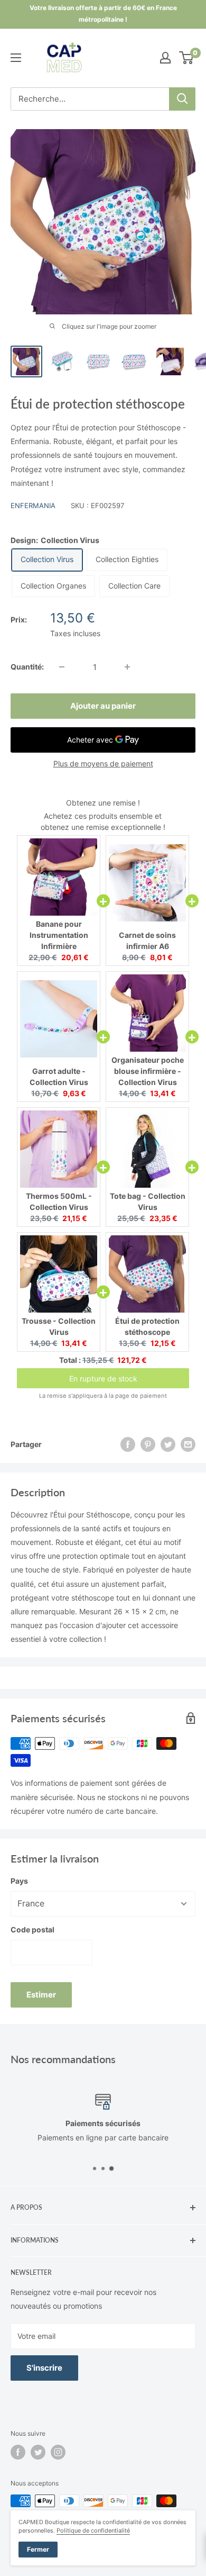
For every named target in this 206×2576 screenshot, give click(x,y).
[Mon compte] (165, 58)
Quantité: (27, 667)
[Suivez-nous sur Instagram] (58, 2452)
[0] (187, 58)
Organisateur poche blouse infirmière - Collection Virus (148, 1071)
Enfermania (33, 505)
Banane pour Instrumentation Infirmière (59, 935)
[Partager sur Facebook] (128, 1444)
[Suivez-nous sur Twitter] (38, 2452)
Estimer (41, 1995)
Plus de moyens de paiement (103, 763)
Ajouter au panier (103, 706)
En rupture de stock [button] (103, 1379)
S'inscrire (44, 2368)
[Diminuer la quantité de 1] (62, 667)
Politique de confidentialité (93, 2530)
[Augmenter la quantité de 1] (127, 667)
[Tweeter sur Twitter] (168, 1444)
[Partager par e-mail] (188, 1444)
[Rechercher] (182, 99)
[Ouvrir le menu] (16, 58)
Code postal (32, 1929)
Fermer (38, 2549)
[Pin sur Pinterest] (148, 1444)
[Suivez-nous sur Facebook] (18, 2452)
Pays (19, 1881)
